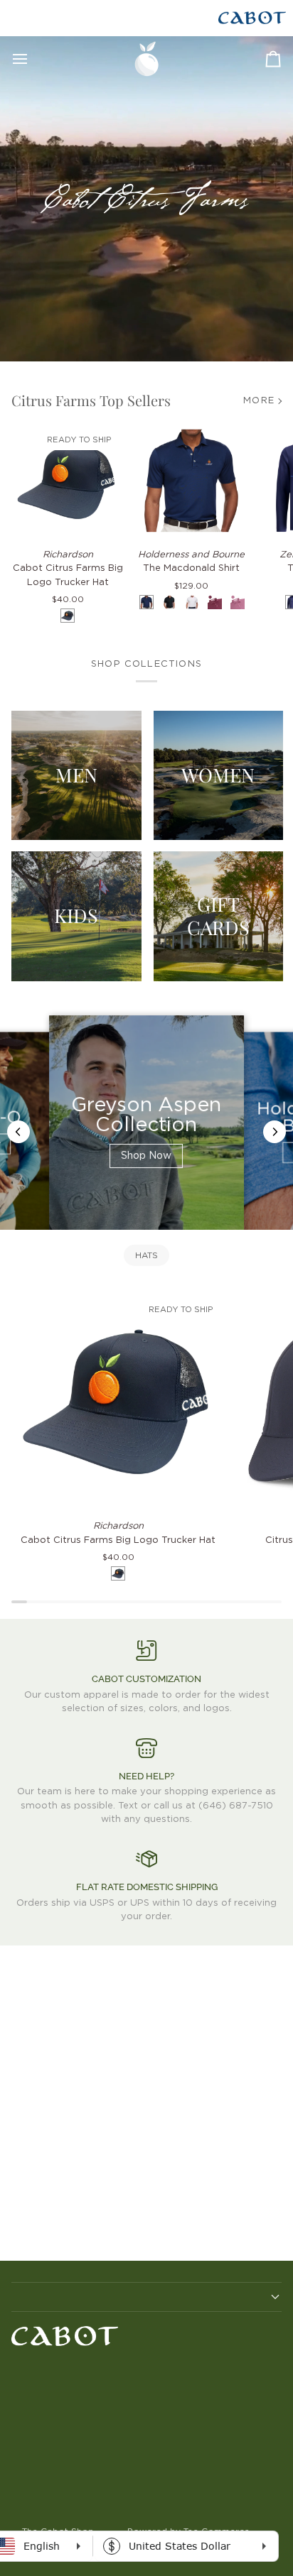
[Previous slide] (18, 1132)
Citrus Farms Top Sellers (91, 400)
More (259, 401)
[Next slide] (275, 1132)
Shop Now (146, 1156)
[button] (146, 2297)
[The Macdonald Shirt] (191, 481)
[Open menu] (33, 59)
